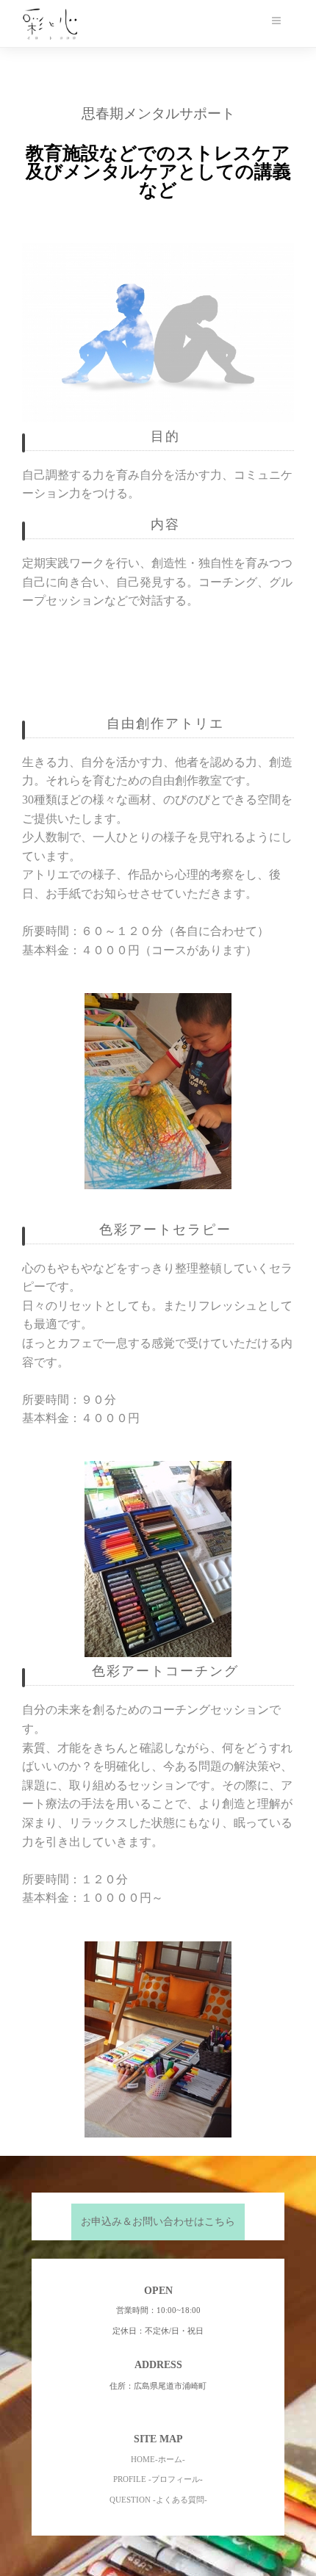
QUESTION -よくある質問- (158, 2500)
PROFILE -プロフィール (157, 2479)
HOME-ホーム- (158, 2459)
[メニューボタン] (276, 21)
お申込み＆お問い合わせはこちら (158, 2222)
